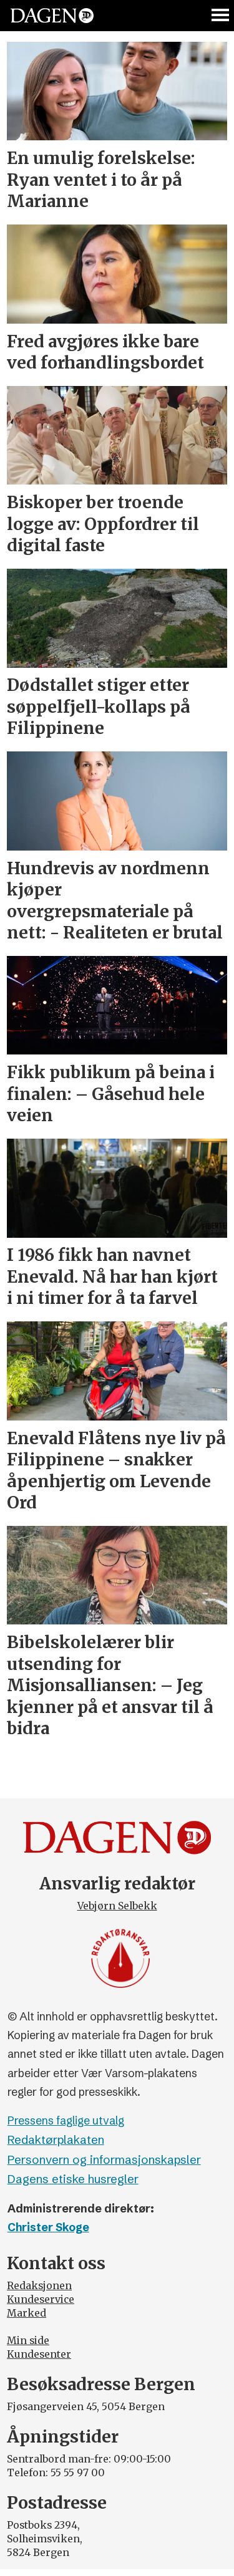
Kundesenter (39, 2354)
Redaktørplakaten (56, 2140)
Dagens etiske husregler (73, 2179)
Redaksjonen (39, 2286)
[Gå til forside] (52, 15)
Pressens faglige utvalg (66, 2121)
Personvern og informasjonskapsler (104, 2160)
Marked (27, 2313)
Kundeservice (41, 2299)
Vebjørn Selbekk (117, 1906)
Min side (28, 2341)
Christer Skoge (48, 2227)
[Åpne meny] (221, 16)
